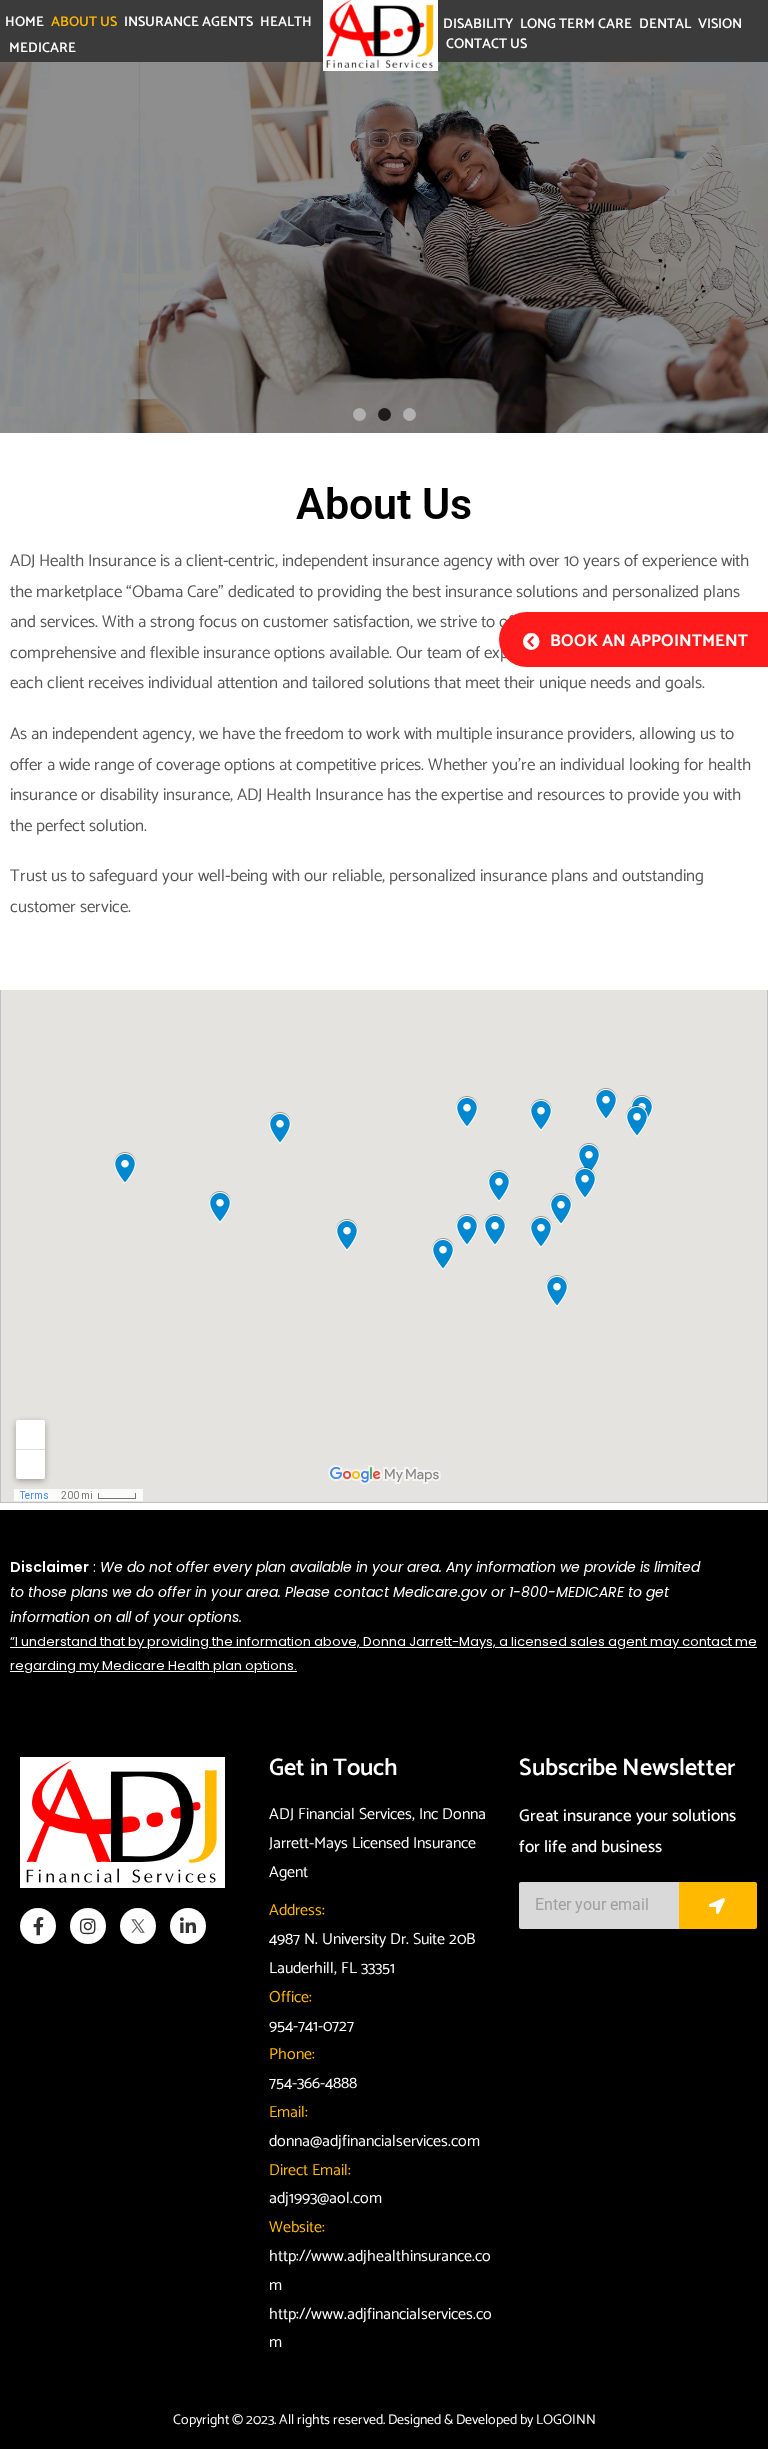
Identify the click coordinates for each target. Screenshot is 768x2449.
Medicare (42, 48)
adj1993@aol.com (325, 2198)
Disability (478, 25)
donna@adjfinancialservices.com (374, 2141)
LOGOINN (566, 2420)
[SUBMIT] (718, 1905)
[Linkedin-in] (188, 1926)
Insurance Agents (188, 22)
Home (24, 22)
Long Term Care (576, 25)
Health (286, 22)
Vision (720, 25)
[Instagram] (88, 1926)
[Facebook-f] (38, 1926)
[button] (359, 414)
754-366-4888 (313, 2083)
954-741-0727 (311, 2026)
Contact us (486, 45)
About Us (84, 22)
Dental (665, 25)
